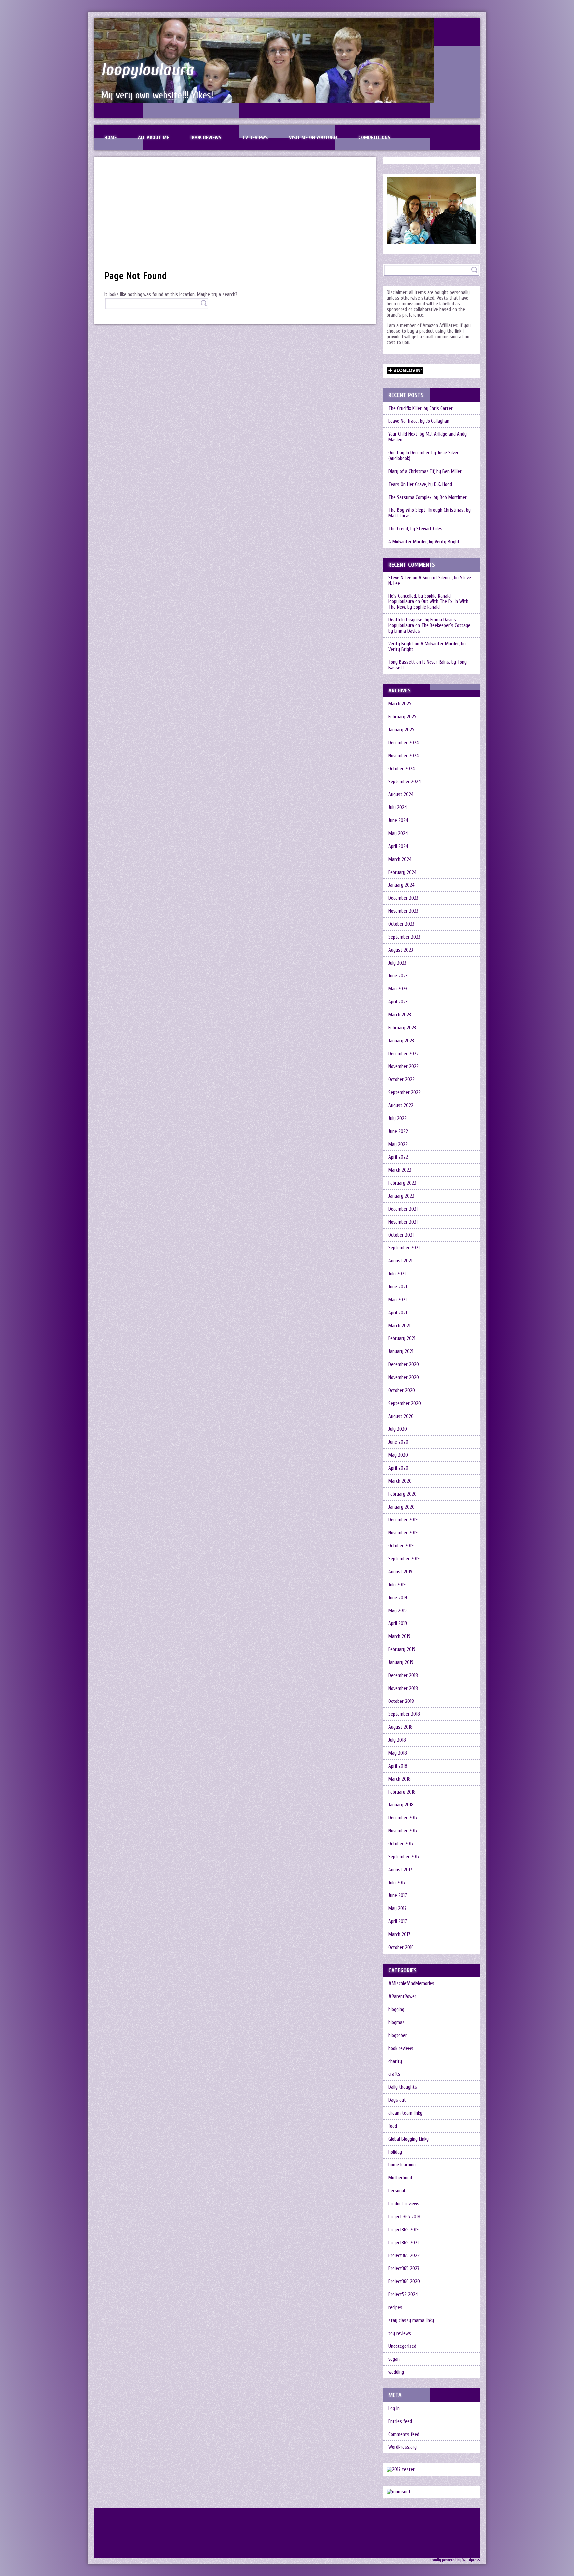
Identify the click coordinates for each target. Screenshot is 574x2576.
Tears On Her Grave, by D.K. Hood (420, 484)
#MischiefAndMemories (411, 1984)
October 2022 (401, 1080)
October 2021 (401, 1235)
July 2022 (397, 1118)
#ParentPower (402, 1997)
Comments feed (404, 2434)
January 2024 (401, 885)
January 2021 (401, 1352)
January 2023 (401, 1041)
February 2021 (402, 1339)
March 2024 (400, 859)
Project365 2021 (403, 2243)
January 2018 (401, 1805)
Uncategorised (402, 2346)
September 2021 (404, 1248)
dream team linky (405, 2113)
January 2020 (401, 1507)
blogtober (398, 2035)
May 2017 (397, 1909)
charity (395, 2061)
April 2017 (398, 1922)
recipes (395, 2307)
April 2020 (398, 1468)
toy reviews (400, 2333)
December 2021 (403, 1209)
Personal (397, 2191)
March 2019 (399, 1637)
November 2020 (404, 1378)
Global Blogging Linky (408, 2139)
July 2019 (397, 1585)
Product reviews (404, 2204)
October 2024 (402, 769)
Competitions (374, 138)
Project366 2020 (404, 2282)
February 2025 (402, 717)
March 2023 (400, 1015)
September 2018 (404, 1714)
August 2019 (400, 1572)
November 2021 (403, 1222)
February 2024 (402, 872)
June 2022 (398, 1131)
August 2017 (400, 1870)
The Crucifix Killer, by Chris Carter (421, 408)
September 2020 (405, 1403)
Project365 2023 (404, 2269)
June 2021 (398, 1287)
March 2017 (399, 1934)
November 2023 (403, 911)
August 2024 (401, 795)
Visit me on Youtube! (313, 138)
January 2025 (401, 730)
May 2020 (398, 1455)
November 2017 (403, 1831)
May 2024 (398, 833)
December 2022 (403, 1054)
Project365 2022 (404, 2256)
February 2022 (402, 1183)
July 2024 (398, 808)
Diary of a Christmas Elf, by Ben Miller (425, 471)
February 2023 (402, 1028)
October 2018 (401, 1701)
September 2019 (404, 1559)
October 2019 (401, 1546)
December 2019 (403, 1520)
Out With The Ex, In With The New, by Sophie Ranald (428, 604)
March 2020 (400, 1481)
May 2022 (398, 1144)
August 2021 (400, 1261)
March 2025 (400, 704)
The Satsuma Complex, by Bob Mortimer (428, 497)
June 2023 (398, 976)
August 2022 (401, 1105)
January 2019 (401, 1662)
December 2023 (403, 898)
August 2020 (401, 1416)
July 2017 (397, 1883)
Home (110, 138)
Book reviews (206, 138)
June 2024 (398, 821)
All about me (153, 138)
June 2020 (398, 1442)
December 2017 (403, 1818)
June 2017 (398, 1896)
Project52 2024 (403, 2295)
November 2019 (403, 1533)
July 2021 (397, 1274)
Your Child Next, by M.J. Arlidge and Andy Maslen (428, 437)
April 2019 (398, 1624)
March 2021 (399, 1326)
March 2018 (399, 1779)
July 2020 (398, 1429)
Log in (394, 2408)
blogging (396, 2010)
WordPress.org (402, 2447)
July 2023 (397, 963)
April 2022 (398, 1157)
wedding (396, 2372)
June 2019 (398, 1598)
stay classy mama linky (411, 2320)
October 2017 (401, 1844)
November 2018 (403, 1688)
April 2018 (398, 1766)
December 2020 (404, 1365)
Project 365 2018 (404, 2217)
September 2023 (404, 937)
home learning (402, 2165)
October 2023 (401, 924)
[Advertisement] (235, 217)
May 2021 (397, 1300)
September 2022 (404, 1093)
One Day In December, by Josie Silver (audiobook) (424, 456)
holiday (395, 2152)
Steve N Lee (400, 578)
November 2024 (404, 756)
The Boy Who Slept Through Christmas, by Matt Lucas (430, 513)
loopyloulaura (147, 70)
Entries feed (400, 2421)
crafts (394, 2074)
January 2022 (401, 1196)
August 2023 (401, 950)
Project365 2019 (403, 2230)
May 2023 (398, 989)
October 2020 (402, 1390)
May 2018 (398, 1753)
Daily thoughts (403, 2087)
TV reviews (255, 138)
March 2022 (400, 1170)
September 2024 (405, 782)
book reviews (401, 2048)
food (393, 2126)
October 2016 (401, 1947)
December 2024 (404, 743)
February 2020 (402, 1494)
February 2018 (402, 1792)
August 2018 (400, 1727)
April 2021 (398, 1313)
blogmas (396, 2023)
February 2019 (402, 1650)
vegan (394, 2359)
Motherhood (400, 2178)
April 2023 (398, 1002)
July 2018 (397, 1740)
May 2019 (397, 1611)
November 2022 (403, 1067)
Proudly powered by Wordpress (454, 2560)
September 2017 (404, 1857)
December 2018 (403, 1675)
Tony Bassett (402, 662)
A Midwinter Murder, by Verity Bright (424, 542)
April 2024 (398, 846)
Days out (397, 2100)
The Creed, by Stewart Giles (415, 529)
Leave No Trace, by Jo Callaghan (419, 421)
